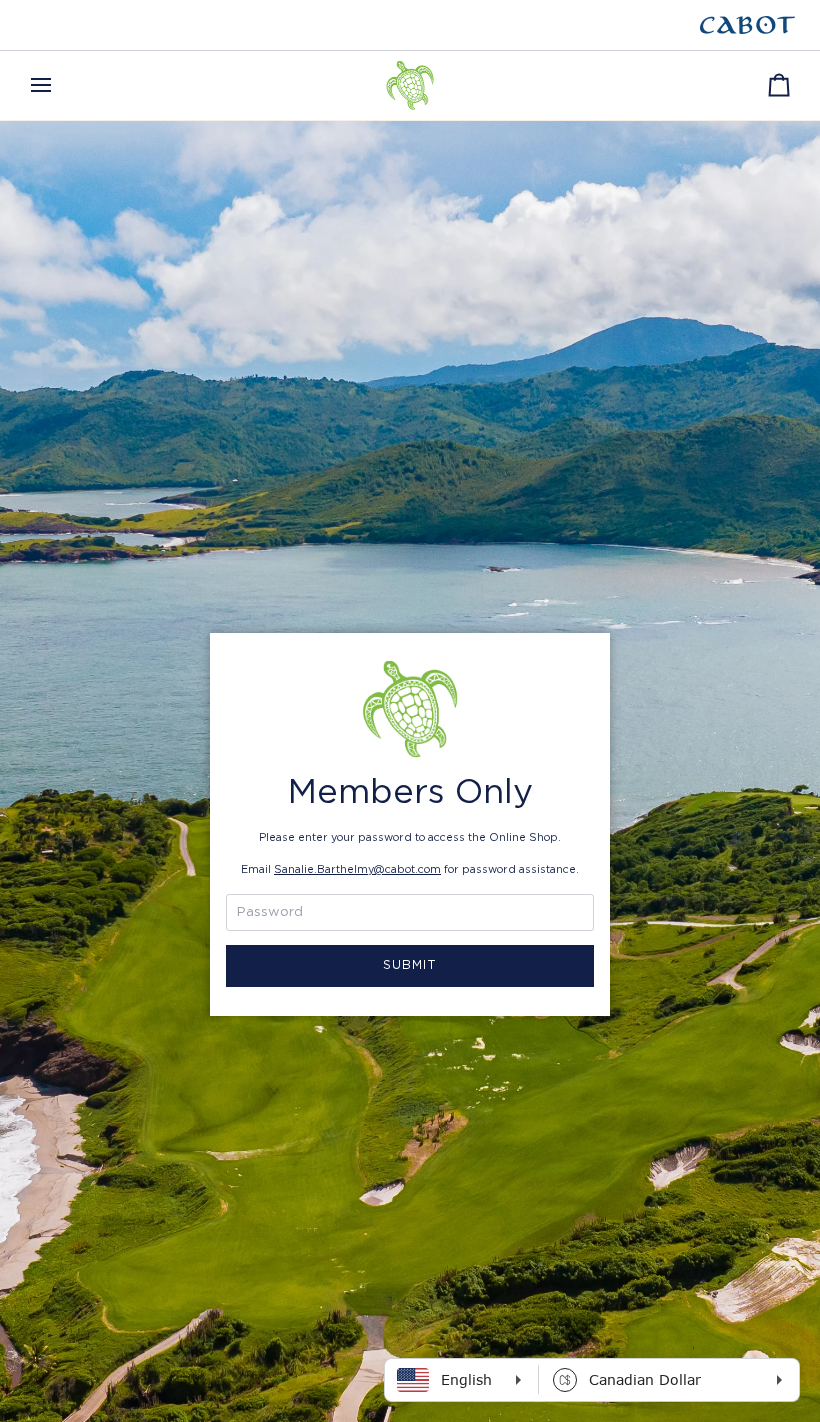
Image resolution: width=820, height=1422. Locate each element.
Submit (410, 965)
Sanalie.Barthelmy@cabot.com (357, 869)
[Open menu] (59, 85)
